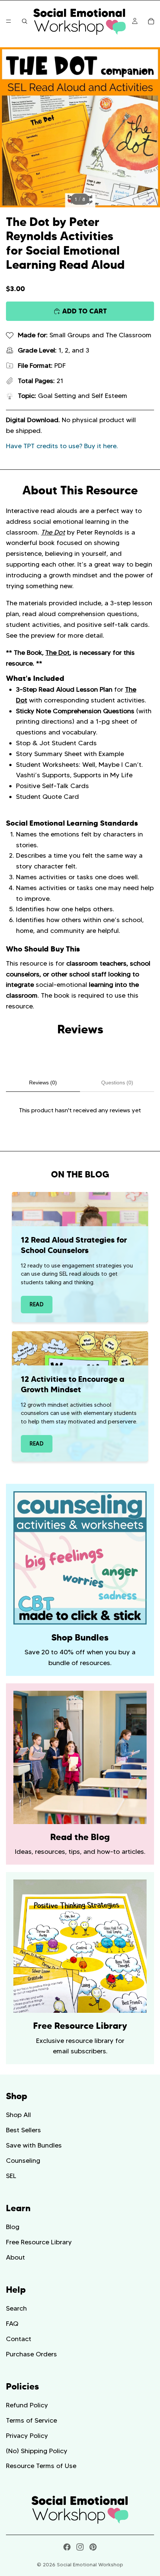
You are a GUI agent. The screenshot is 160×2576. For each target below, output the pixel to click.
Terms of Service (31, 2420)
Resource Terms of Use (41, 2466)
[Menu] (9, 21)
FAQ (12, 2324)
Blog (13, 2227)
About (15, 2257)
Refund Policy (27, 2405)
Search (16, 2308)
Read (37, 1304)
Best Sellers (23, 2130)
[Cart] (151, 21)
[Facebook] (67, 2547)
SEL (11, 2176)
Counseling (23, 2161)
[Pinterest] (93, 2547)
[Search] (25, 21)
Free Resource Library (39, 2242)
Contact (19, 2339)
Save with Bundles (34, 2145)
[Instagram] (80, 2547)
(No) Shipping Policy (37, 2451)
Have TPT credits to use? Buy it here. (62, 446)
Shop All (18, 2115)
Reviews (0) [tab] (43, 1083)
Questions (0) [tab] (117, 1083)
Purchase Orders (31, 2354)
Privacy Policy (27, 2436)
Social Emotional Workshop (90, 2564)
